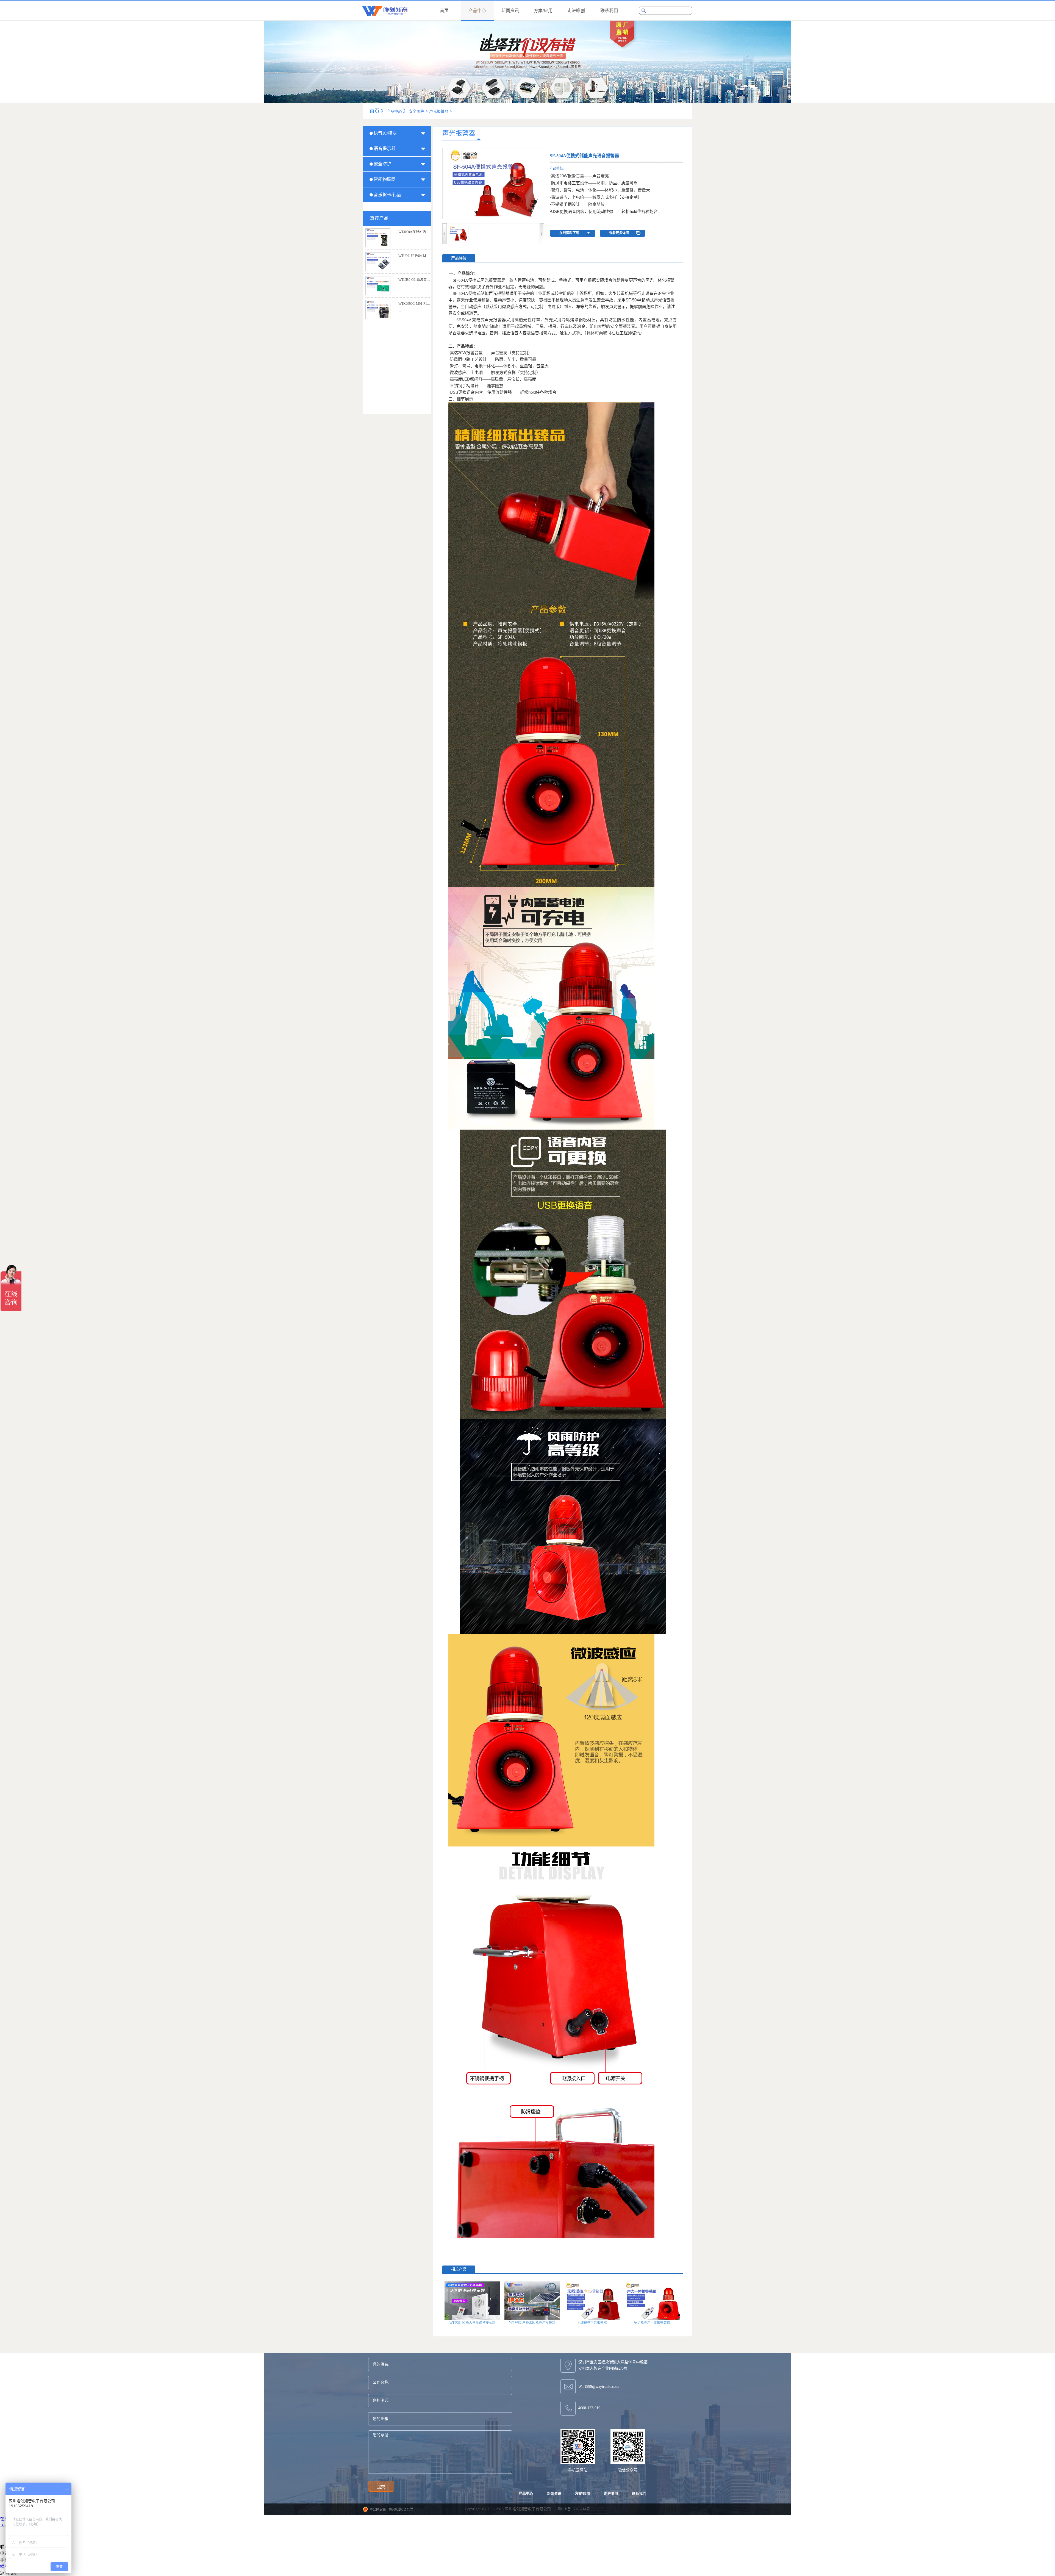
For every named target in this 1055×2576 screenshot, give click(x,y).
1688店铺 (9, 2525)
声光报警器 (439, 111)
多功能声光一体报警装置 (652, 2323)
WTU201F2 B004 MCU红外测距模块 (424, 256)
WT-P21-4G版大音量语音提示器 (472, 2323)
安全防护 (417, 111)
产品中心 (394, 111)
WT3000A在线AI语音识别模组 (420, 232)
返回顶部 (9, 2573)
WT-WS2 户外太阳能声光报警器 (532, 2323)
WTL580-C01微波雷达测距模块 (421, 280)
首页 (444, 11)
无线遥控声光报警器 (592, 2323)
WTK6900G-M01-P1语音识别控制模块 (426, 304)
